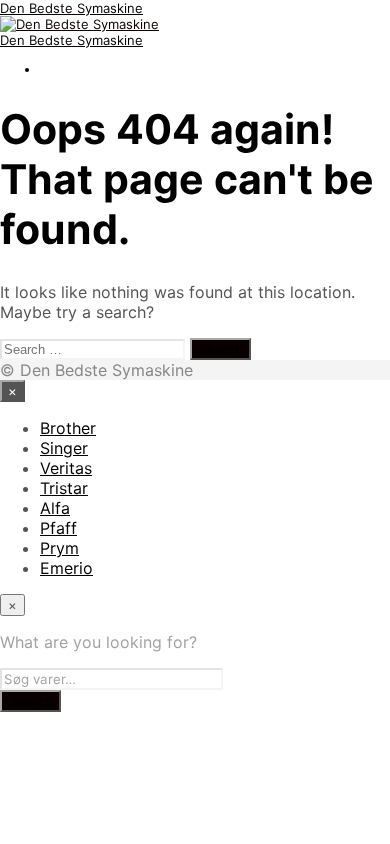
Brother (68, 428)
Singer (64, 448)
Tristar (64, 488)
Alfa (55, 508)
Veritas (66, 468)
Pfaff (58, 528)
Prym (59, 548)
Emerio (66, 568)
